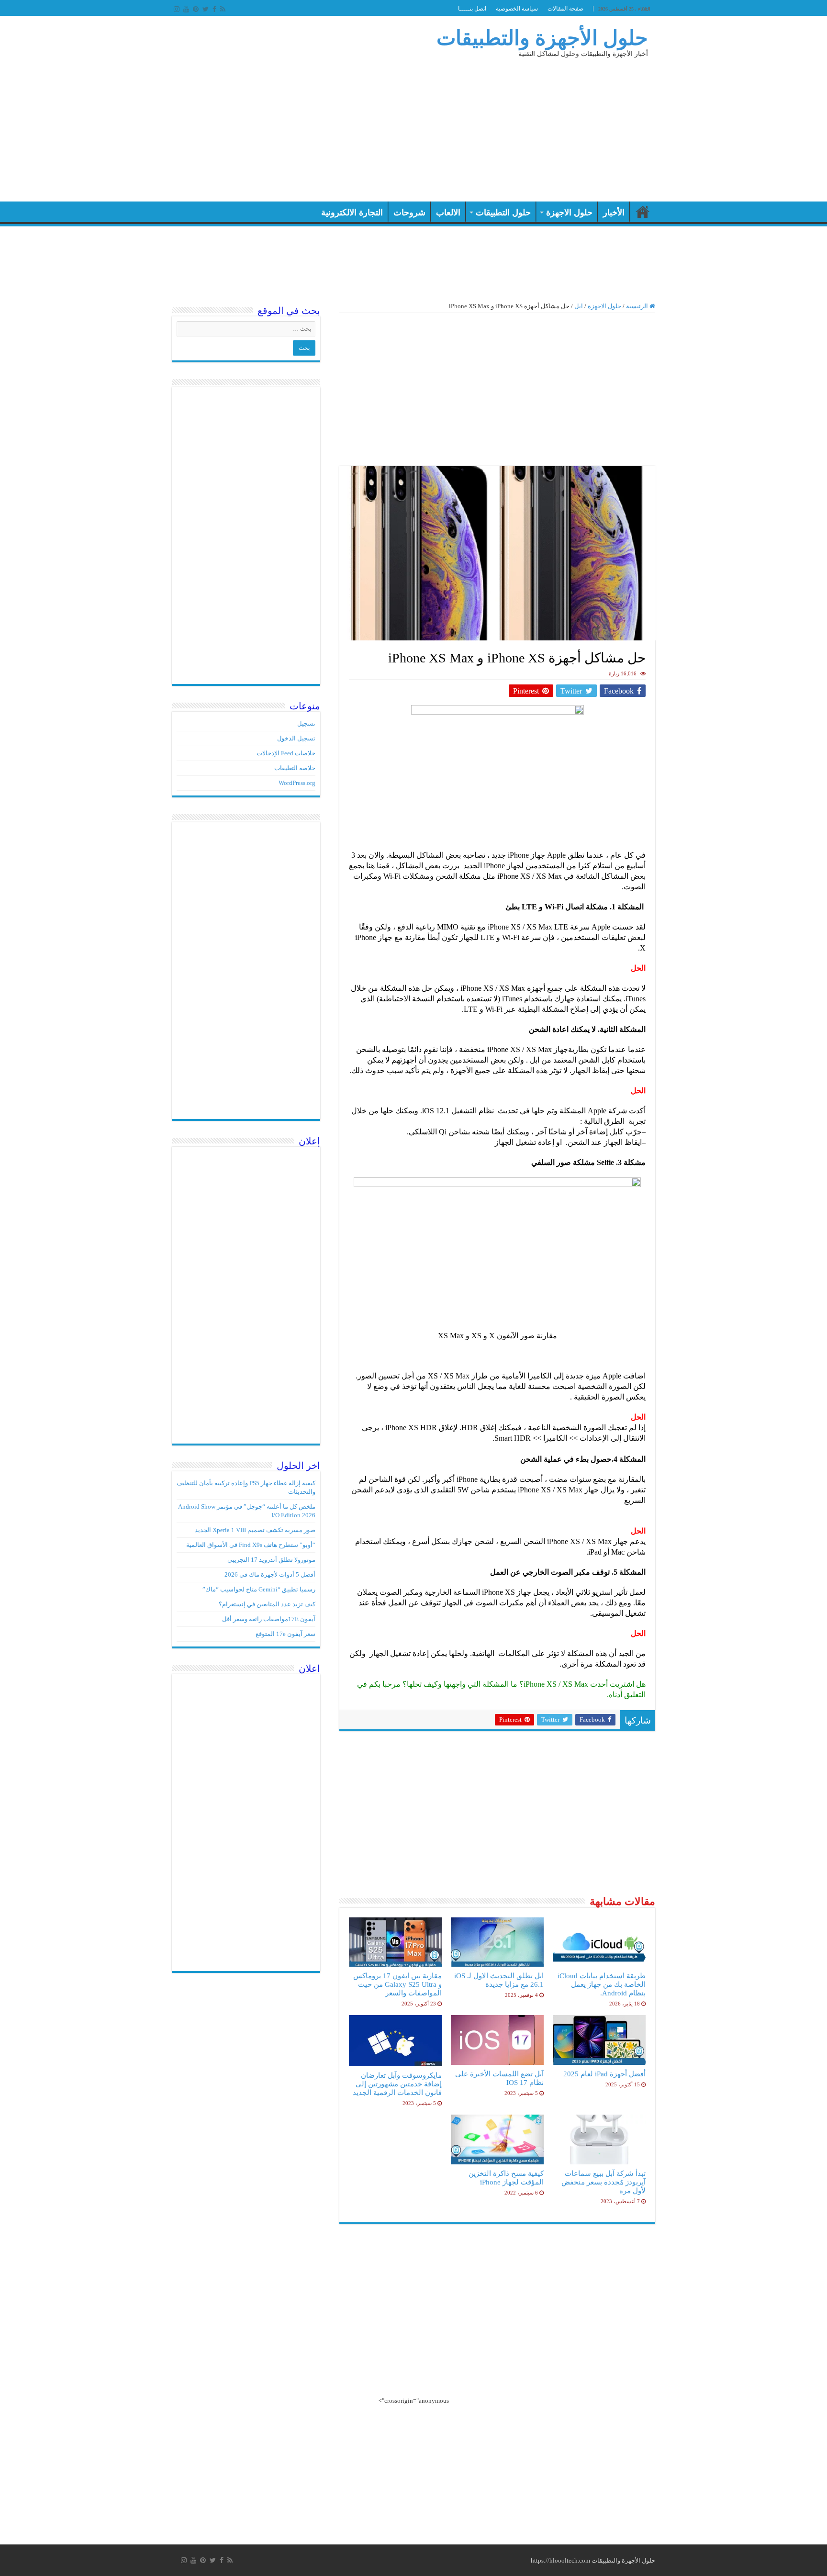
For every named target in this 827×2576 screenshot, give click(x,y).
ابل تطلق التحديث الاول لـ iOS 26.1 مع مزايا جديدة (499, 1980)
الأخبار (614, 213)
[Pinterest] (196, 9)
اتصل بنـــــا (472, 9)
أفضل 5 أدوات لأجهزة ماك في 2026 (270, 1574)
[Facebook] (214, 9)
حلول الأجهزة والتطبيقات (542, 38)
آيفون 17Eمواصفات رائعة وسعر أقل (269, 1619)
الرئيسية (643, 212)
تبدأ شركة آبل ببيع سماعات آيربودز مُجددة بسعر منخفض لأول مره (603, 2182)
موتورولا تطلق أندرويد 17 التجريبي (271, 1560)
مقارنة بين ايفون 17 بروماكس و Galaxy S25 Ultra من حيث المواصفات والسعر (397, 1984)
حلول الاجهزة (569, 213)
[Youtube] (186, 9)
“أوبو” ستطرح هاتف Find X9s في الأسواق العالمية (251, 1545)
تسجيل (306, 723)
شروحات (409, 213)
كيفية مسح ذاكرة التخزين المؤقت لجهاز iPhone (506, 2178)
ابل (579, 306)
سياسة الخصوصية (517, 9)
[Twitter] (206, 9)
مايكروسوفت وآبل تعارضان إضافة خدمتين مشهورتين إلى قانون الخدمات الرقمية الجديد (397, 2084)
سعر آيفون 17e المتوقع (285, 1634)
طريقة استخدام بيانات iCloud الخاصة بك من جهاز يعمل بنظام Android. (602, 1984)
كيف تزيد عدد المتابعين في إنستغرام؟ (267, 1604)
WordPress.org (297, 783)
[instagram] (177, 9)
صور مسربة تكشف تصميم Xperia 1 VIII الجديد (255, 1530)
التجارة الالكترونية (352, 213)
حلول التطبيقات (503, 213)
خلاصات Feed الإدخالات (286, 753)
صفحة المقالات (565, 9)
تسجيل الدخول (296, 738)
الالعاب (448, 213)
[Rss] (223, 9)
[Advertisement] (353, 125)
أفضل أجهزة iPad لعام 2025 (604, 2074)
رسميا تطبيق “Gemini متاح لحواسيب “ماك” (259, 1589)
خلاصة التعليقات (295, 768)
